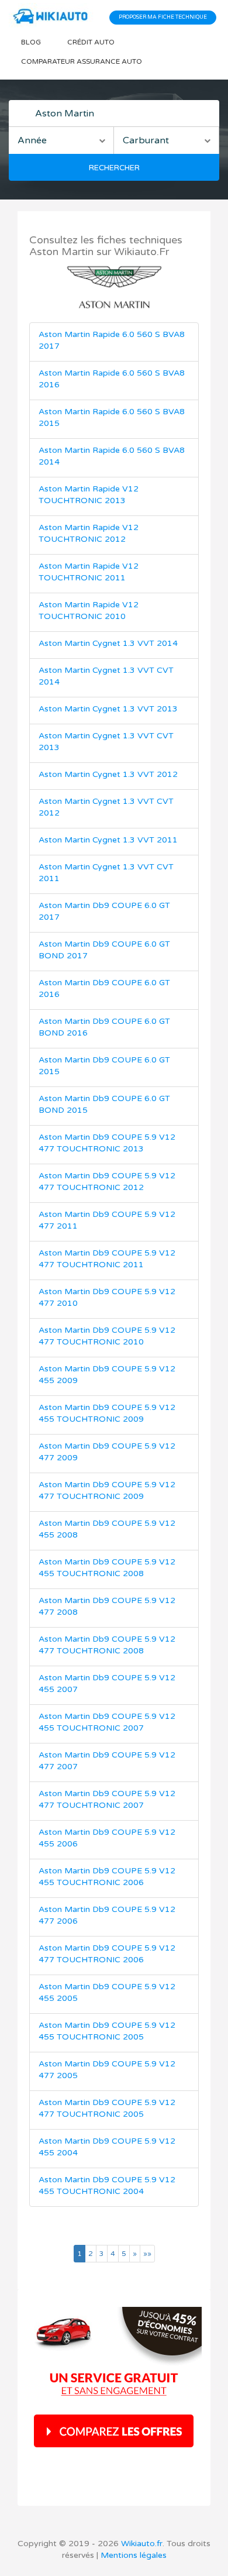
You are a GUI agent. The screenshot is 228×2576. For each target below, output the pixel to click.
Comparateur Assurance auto (82, 61)
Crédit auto (91, 42)
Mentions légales (134, 2555)
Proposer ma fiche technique (163, 17)
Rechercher (114, 168)
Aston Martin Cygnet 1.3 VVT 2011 (108, 840)
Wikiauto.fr (142, 2544)
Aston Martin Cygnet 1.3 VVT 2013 (108, 709)
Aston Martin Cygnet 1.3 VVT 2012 (108, 774)
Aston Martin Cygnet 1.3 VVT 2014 (108, 643)
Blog (31, 42)
